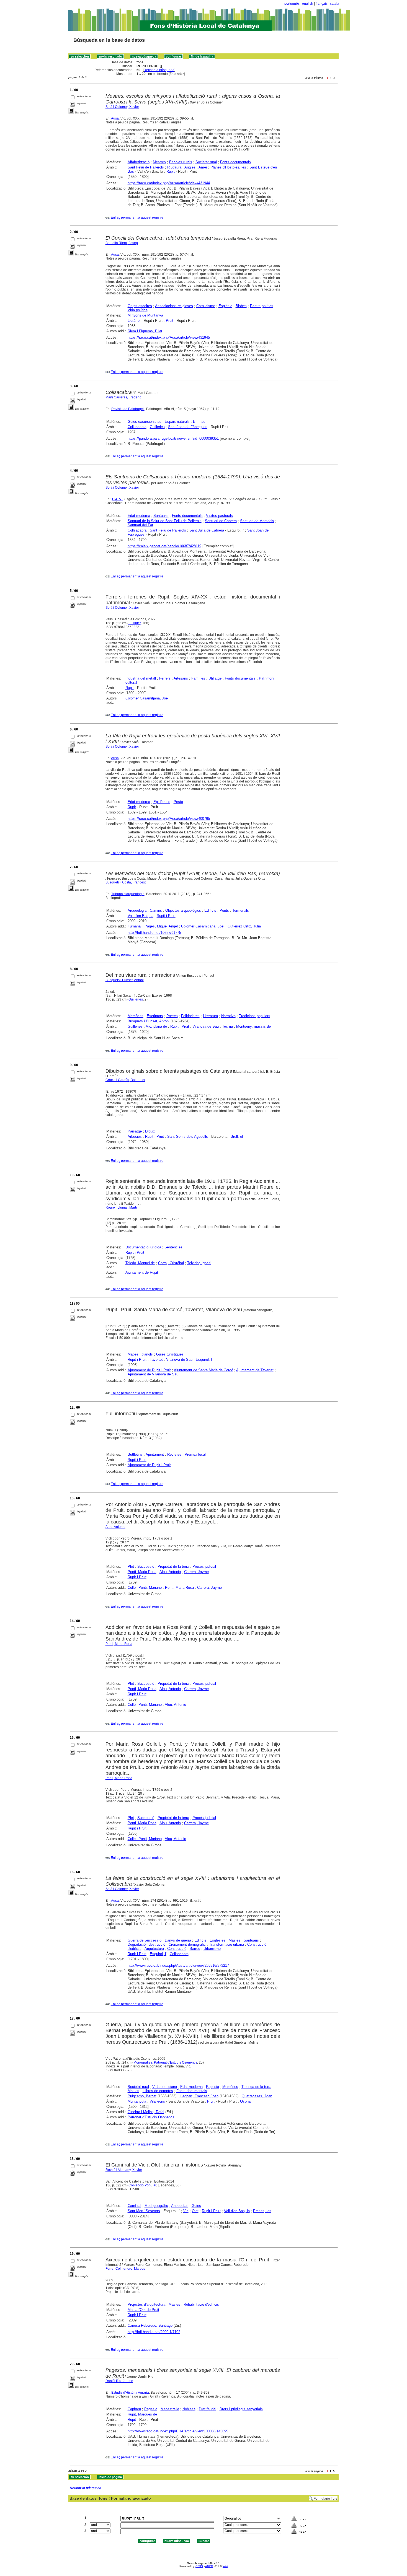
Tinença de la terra (256, 2087)
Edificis (210, 910)
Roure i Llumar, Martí (121, 1207)
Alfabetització (139, 162)
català (335, 4)
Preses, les (262, 2211)
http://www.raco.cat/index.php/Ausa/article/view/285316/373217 (178, 1965)
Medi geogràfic (156, 2206)
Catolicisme (206, 306)
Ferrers (165, 678)
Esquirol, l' (204, 1360)
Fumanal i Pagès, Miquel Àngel (153, 926)
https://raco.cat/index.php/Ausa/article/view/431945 (169, 337)
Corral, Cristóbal (171, 1263)
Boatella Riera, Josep (122, 243)
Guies (196, 2206)
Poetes (172, 1016)
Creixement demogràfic (187, 1944)
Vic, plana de (156, 1026)
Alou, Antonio (115, 1527)
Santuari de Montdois (257, 521)
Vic (186, 2211)
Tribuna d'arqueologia (128, 894)
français (322, 4)
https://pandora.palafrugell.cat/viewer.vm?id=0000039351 (173, 438)
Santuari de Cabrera (221, 521)
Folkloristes (190, 1016)
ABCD (209, 2566)
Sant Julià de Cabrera (207, 530)
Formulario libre (326, 2499)
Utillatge (215, 678)
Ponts (224, 910)
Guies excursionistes (145, 422)
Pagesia (212, 2087)
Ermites (199, 422)
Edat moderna (139, 516)
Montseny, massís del (254, 1026)
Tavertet (156, 1360)
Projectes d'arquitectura (146, 2304)
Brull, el (237, 1137)
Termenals (241, 910)
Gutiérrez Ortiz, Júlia (244, 926)
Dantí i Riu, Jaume (119, 2381)
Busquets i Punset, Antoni (125, 980)
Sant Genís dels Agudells (188, 1137)
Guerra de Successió (145, 1940)
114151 (117, 499)
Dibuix (150, 1131)
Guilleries (157, 427)
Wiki (225, 2566)
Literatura (210, 1016)
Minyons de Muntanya (145, 315)
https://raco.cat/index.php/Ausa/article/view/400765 (169, 819)
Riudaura (174, 167)
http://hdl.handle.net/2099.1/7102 (154, 2332)
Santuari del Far (140, 525)
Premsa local (195, 1454)
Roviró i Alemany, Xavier (124, 2170)
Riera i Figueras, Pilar (145, 331)
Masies (235, 1940)
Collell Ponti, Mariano (145, 1588)
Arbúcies (135, 1137)
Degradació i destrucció (146, 1944)
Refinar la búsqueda (159, 70)
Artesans (181, 678)
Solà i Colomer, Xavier (122, 107)
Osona (245, 2101)
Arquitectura (154, 1949)
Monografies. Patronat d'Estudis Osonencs (165, 2062)
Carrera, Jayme (196, 1572)
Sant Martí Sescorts (144, 2211)
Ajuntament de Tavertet (255, 1370)
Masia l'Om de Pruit (143, 2310)
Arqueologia (137, 910)
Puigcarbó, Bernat (142, 2096)
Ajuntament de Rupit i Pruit (149, 1370)
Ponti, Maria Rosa (142, 1572)
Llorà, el (134, 321)
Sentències (173, 1247)
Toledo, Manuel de (140, 1263)
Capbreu (134, 2409)
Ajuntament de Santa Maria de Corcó (203, 1370)
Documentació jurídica (143, 1247)
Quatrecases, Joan (257, 2096)
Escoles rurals (181, 162)
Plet (131, 1566)
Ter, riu (227, 1026)
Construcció (177, 1949)
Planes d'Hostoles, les (228, 167)
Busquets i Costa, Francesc (126, 882)
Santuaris (161, 516)
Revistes (174, 1454)
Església (225, 306)
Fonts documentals (235, 162)
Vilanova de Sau (206, 1026)
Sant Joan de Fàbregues (188, 427)
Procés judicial (204, 1566)
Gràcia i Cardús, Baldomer (125, 1080)
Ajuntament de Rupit (142, 1272)
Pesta (178, 802)
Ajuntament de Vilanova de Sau (153, 1374)
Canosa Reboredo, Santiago (150, 2325)
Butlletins (135, 1454)
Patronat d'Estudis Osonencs (151, 2117)
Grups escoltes (140, 306)
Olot (195, 2211)
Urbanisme (212, 1949)
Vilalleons (157, 2101)
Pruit (170, 321)
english (308, 4)
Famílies (198, 678)
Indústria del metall (141, 678)
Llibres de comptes (158, 2091)
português (292, 4)
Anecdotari (180, 2206)
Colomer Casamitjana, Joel (147, 698)
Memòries (136, 1016)
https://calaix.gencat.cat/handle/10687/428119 (164, 546)
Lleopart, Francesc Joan (199, 2096)
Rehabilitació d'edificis (201, 2304)
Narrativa (228, 1016)
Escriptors (155, 1016)
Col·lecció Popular (142, 2185)
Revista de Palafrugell (128, 409)
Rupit (171, 171)
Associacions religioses (174, 306)
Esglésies (217, 1940)
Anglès (190, 167)
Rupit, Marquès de (142, 2414)
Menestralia (170, 2409)
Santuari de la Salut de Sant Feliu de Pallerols (165, 521)
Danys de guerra (178, 1940)
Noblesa (189, 2409)
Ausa (115, 118)
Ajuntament (155, 1454)
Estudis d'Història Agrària (130, 2393)
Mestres (159, 162)
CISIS (199, 2566)
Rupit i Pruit (166, 916)
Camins (156, 910)
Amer (203, 167)
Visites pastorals (219, 516)
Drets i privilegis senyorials (241, 2409)
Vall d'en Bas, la (141, 916)
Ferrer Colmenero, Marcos (125, 2269)
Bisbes (241, 306)
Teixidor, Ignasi (199, 1263)
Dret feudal (208, 2409)
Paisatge (135, 1131)
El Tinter (135, 623)
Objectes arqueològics (183, 910)
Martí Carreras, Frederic (123, 397)
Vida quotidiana (165, 2087)
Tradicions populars (255, 1016)
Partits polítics (262, 306)
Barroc (195, 1949)
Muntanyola (137, 2101)
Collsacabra (137, 427)
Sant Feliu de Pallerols (146, 167)
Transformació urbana (226, 1944)
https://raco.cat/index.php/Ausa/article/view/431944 (169, 183)
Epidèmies (162, 802)
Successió (146, 1566)
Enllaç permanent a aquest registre (137, 217)
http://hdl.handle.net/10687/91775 (154, 933)
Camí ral (134, 2206)
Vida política (138, 310)
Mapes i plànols (140, 1354)
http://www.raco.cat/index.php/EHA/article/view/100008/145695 (178, 2431)
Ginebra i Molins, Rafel (146, 2112)
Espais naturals (177, 422)
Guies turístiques (170, 1354)
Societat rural (206, 162)
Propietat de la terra (173, 1566)
